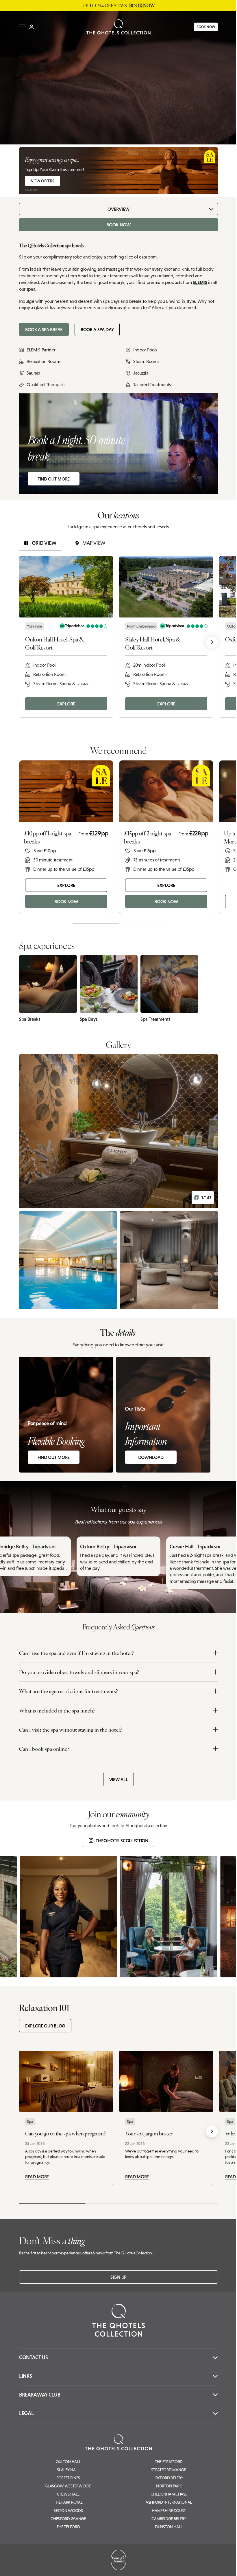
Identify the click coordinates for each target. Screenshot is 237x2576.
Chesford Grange (68, 2519)
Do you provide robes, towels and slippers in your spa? (79, 1672)
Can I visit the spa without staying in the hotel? (71, 1729)
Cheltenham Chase (169, 2494)
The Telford (68, 2527)
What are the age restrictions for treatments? (68, 1691)
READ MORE (37, 2177)
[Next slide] (212, 642)
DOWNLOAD (151, 1457)
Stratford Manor (169, 2470)
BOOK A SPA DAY (97, 329)
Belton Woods (68, 2511)
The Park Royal (68, 2502)
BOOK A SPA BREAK (44, 329)
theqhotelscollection (122, 1840)
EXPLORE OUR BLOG (45, 2026)
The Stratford (169, 2462)
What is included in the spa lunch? (57, 1710)
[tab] (40, 543)
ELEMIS (200, 282)
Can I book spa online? (44, 1749)
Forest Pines (68, 2478)
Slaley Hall (68, 2470)
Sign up (118, 2277)
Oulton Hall (68, 2462)
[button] (118, 1131)
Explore (66, 704)
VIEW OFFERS (42, 181)
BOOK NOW (206, 27)
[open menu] (22, 27)
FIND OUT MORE (54, 479)
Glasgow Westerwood (68, 2486)
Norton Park (169, 2486)
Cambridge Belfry (169, 2519)
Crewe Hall (68, 2494)
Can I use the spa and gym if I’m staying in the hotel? (76, 1653)
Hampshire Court (169, 2511)
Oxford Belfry (169, 2478)
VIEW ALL (118, 1779)
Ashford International (169, 2502)
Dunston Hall (169, 2527)
